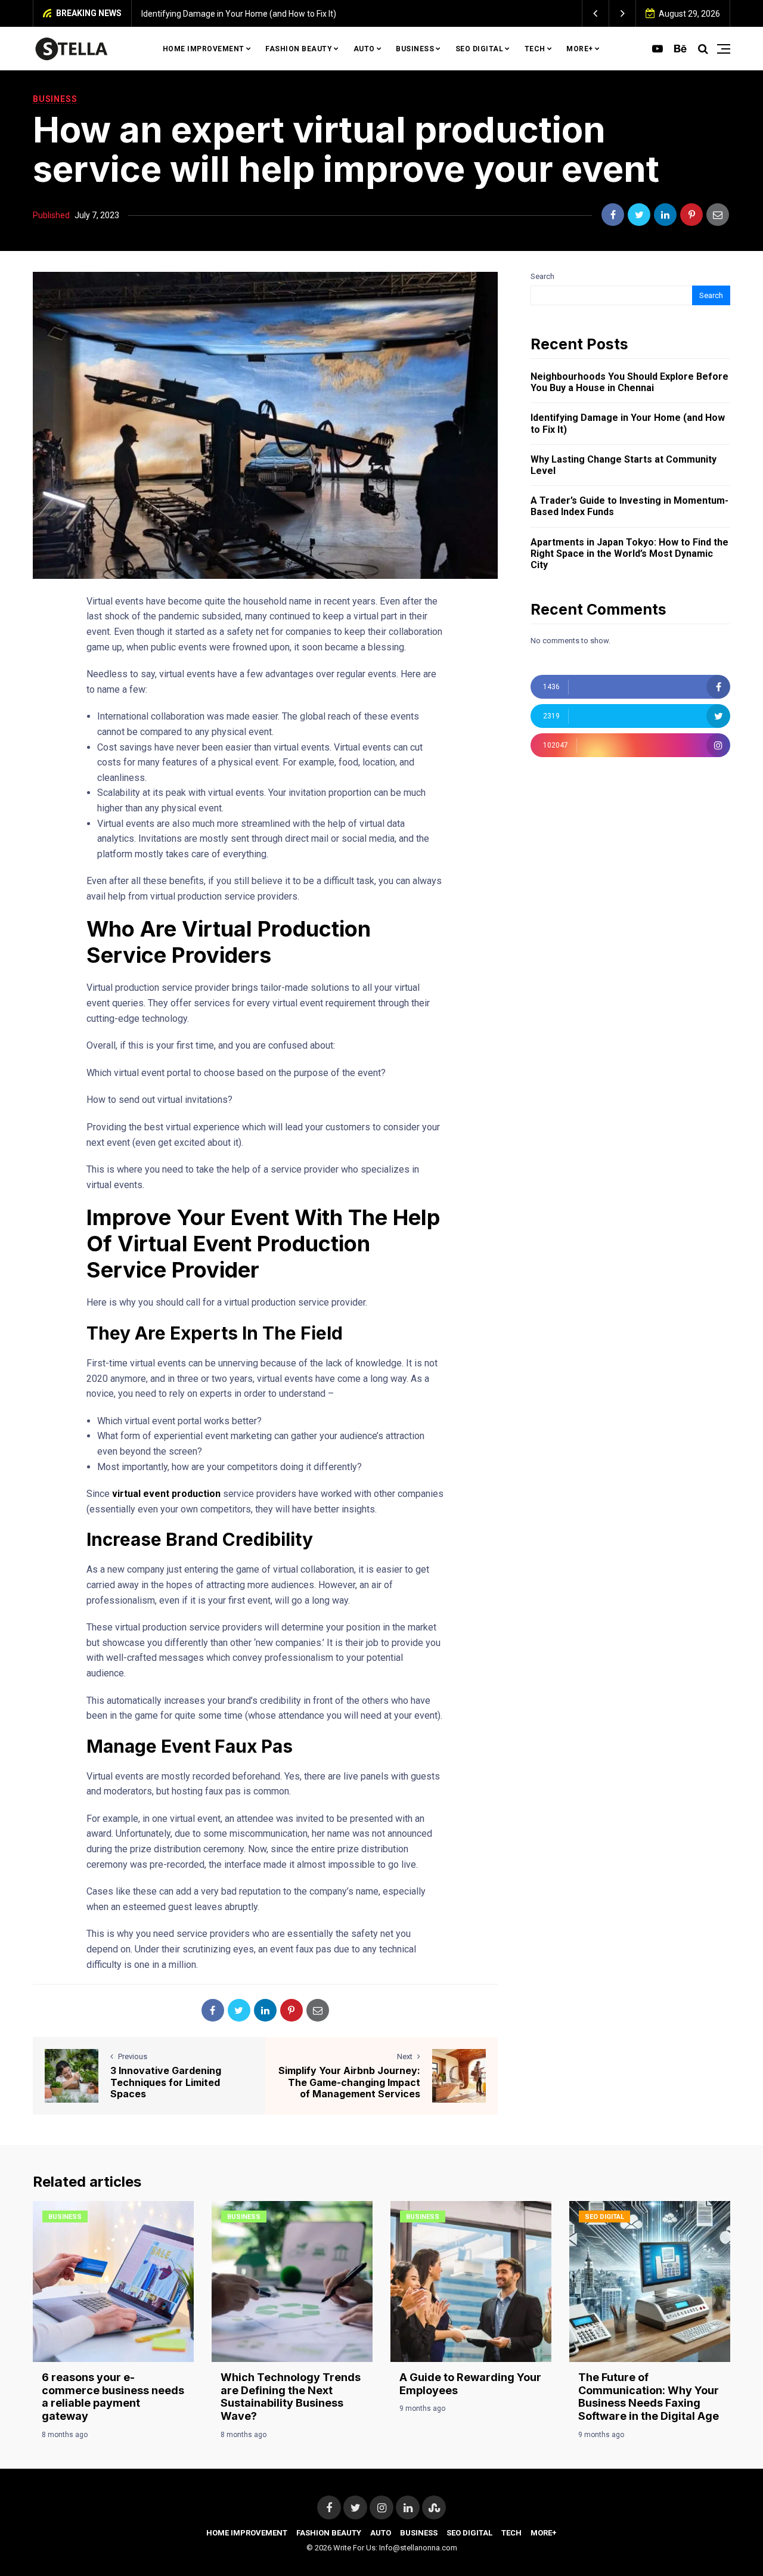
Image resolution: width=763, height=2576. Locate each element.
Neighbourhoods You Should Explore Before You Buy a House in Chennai (629, 382)
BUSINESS (415, 49)
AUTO (364, 49)
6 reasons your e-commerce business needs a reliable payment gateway (113, 2397)
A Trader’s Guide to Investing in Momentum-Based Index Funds (629, 506)
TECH (535, 49)
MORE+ (580, 49)
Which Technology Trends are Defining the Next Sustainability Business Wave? (291, 2397)
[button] (596, 13)
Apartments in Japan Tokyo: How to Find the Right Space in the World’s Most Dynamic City (629, 554)
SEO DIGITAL (480, 49)
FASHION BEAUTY (299, 49)
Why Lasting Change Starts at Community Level (434, 14)
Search (542, 276)
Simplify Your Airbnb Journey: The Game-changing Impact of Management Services (349, 2082)
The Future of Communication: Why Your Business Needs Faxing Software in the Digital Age (649, 2397)
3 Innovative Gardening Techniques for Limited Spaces (166, 2082)
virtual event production (166, 1494)
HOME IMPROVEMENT (204, 49)
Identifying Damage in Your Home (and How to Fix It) (628, 423)
